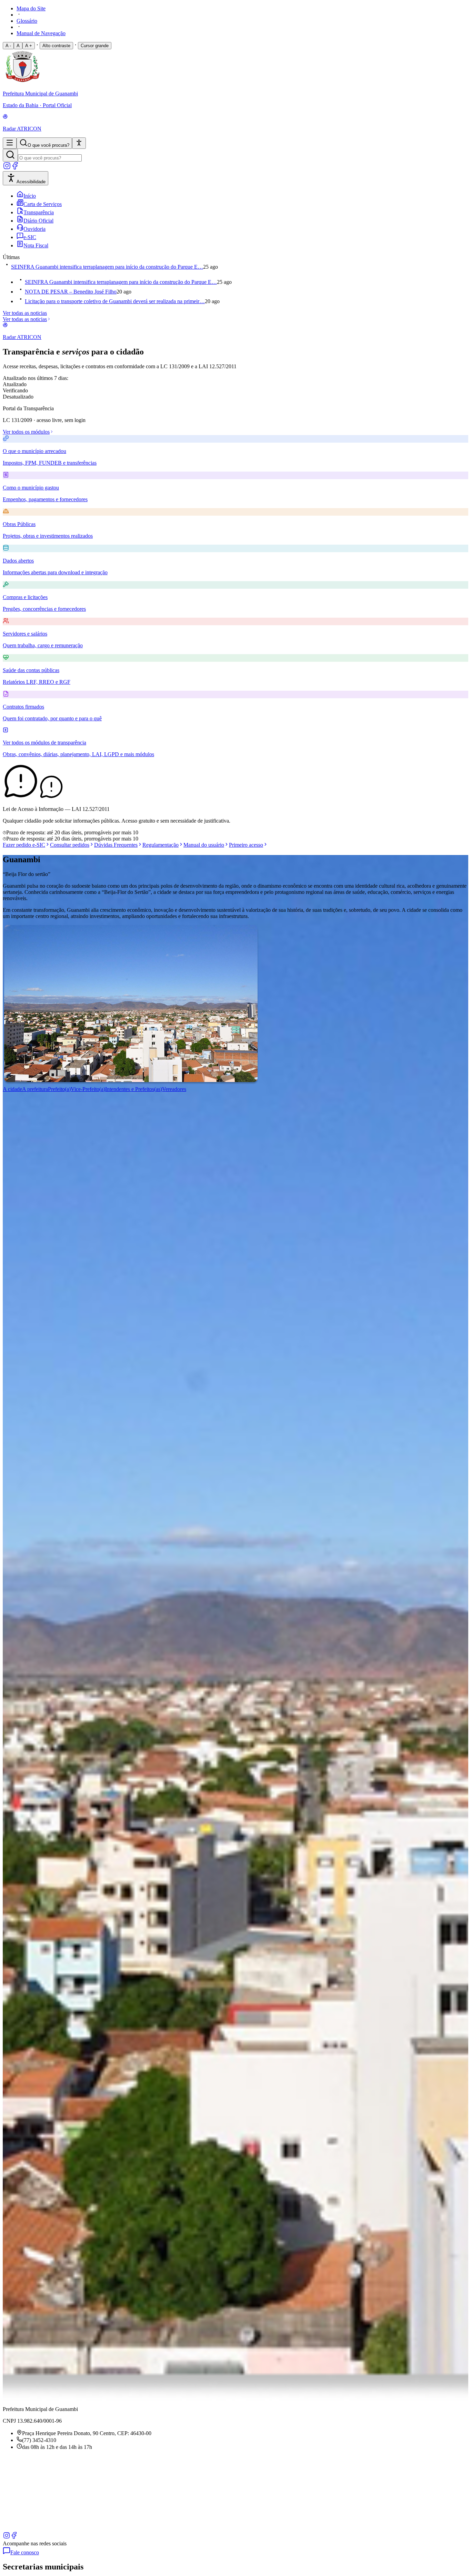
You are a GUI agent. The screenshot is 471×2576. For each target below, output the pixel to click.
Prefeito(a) (59, 1089)
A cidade (12, 1089)
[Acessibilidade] (79, 143)
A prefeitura (35, 1089)
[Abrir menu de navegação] (10, 143)
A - (8, 46)
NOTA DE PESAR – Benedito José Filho (71, 292)
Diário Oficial (38, 221)
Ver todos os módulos (26, 432)
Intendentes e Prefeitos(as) (134, 1089)
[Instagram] (7, 168)
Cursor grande (95, 46)
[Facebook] (15, 168)
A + (29, 46)
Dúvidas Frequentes (116, 845)
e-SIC (30, 237)
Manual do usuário (204, 845)
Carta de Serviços (43, 204)
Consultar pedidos (70, 845)
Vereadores (174, 1089)
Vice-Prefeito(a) (88, 1089)
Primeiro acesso (246, 845)
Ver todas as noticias (25, 313)
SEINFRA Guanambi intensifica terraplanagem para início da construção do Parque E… (107, 267)
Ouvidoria (34, 229)
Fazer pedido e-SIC (24, 845)
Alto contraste (56, 46)
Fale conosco (25, 2552)
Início (30, 196)
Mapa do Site (31, 8)
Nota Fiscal (36, 245)
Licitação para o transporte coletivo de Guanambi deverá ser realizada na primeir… (115, 301)
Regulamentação (161, 845)
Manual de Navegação (41, 33)
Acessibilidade (31, 182)
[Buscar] (10, 155)
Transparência (39, 212)
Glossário (27, 21)
